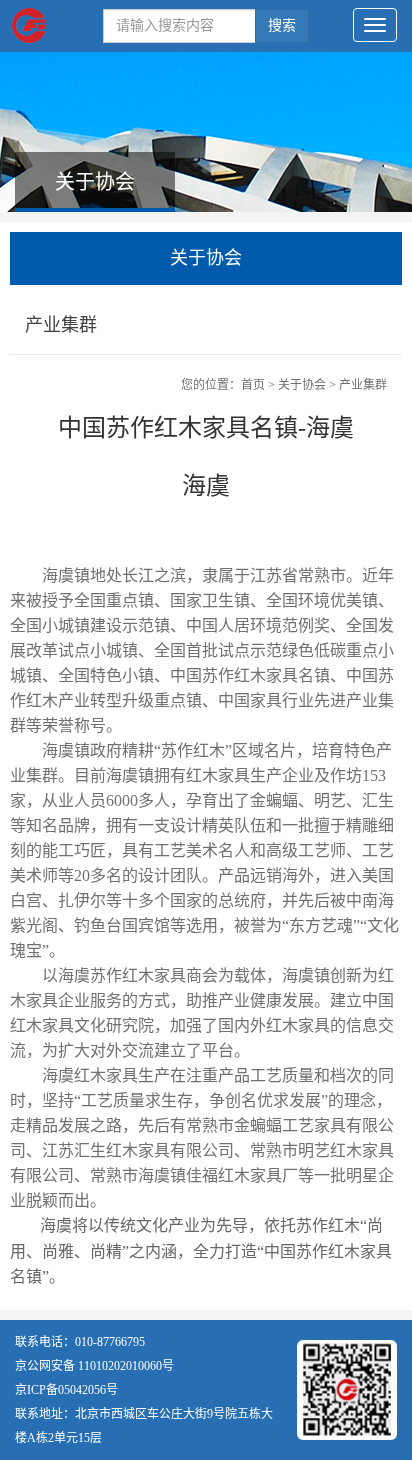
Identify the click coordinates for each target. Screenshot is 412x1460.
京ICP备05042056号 (66, 1390)
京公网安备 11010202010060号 (94, 1366)
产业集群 (363, 385)
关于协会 (302, 385)
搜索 (282, 25)
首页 (253, 385)
